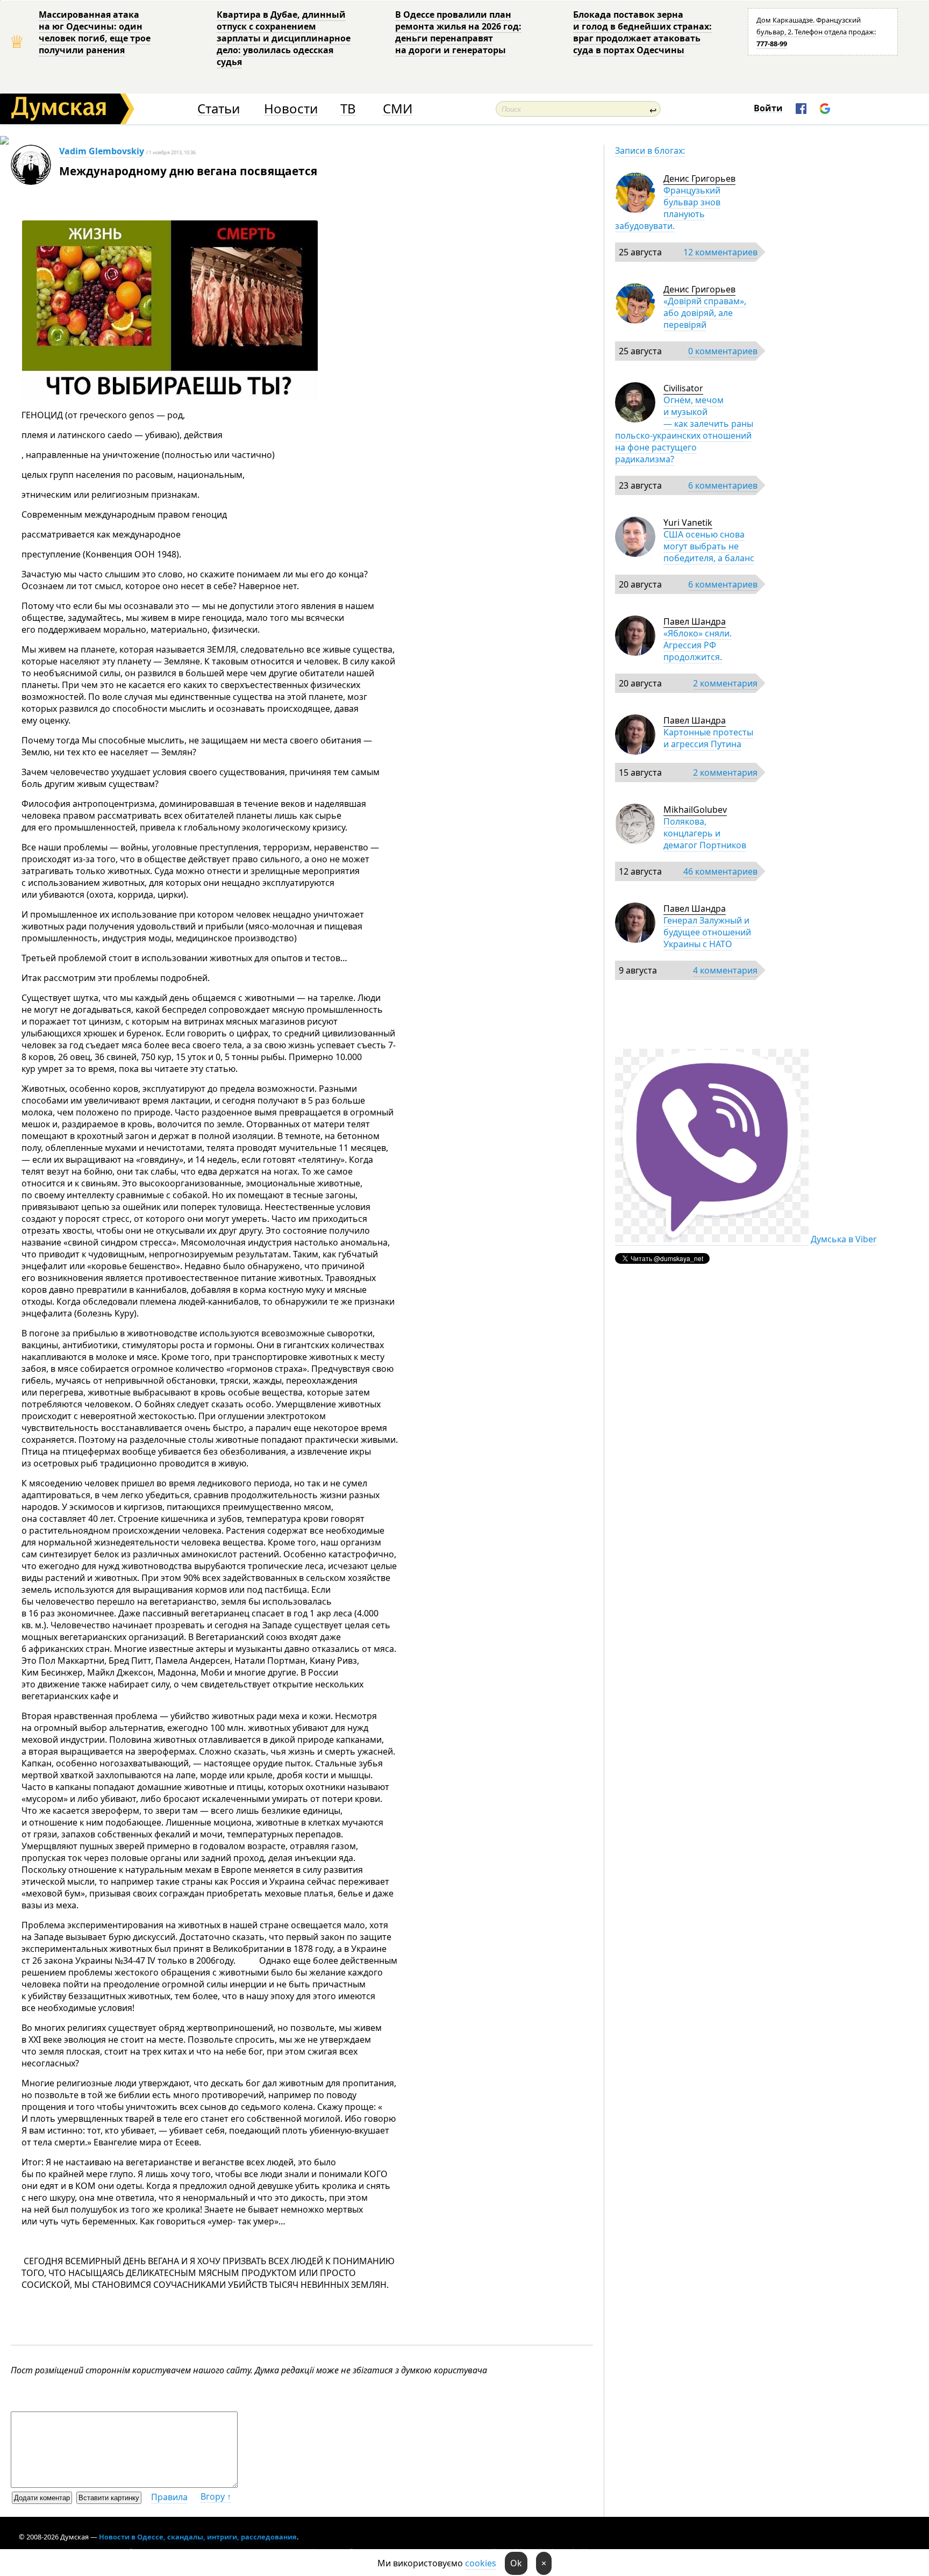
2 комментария (725, 683)
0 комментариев (723, 351)
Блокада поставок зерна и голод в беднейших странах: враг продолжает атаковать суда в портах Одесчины (642, 32)
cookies (481, 2563)
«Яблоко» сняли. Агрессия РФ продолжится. (698, 645)
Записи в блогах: (650, 151)
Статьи (219, 109)
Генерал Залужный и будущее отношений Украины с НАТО (707, 932)
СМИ (398, 109)
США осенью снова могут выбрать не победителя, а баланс (709, 546)
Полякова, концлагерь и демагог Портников (705, 833)
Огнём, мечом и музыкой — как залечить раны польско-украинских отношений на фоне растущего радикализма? (684, 430)
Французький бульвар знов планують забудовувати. (668, 208)
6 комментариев (723, 485)
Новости (291, 109)
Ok (516, 2563)
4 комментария (725, 970)
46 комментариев (720, 871)
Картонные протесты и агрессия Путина (708, 738)
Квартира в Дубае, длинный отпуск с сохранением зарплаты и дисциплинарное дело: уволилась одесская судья (284, 38)
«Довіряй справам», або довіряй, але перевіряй (705, 313)
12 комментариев (720, 252)
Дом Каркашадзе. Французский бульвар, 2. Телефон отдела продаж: (816, 32)
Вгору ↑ (216, 2496)
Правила (169, 2497)
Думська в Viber (844, 1239)
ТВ (348, 109)
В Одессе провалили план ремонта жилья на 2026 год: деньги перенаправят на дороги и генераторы (458, 32)
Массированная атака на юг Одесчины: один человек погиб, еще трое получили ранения (95, 32)
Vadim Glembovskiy (102, 151)
